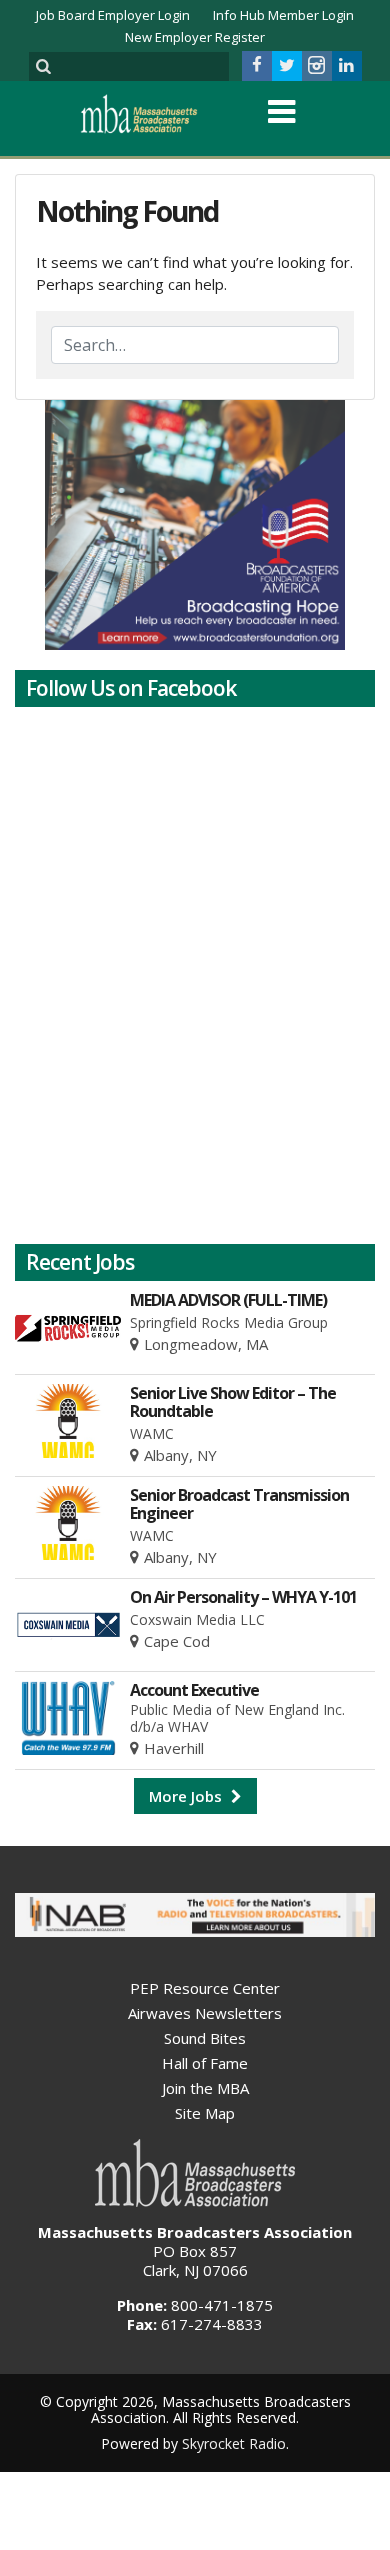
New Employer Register (195, 37)
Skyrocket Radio (234, 2443)
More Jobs (187, 1796)
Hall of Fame (205, 2063)
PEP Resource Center (205, 1988)
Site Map (205, 2113)
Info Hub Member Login (283, 15)
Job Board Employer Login (113, 15)
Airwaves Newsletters (205, 2013)
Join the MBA (205, 2088)
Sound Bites (205, 2038)
